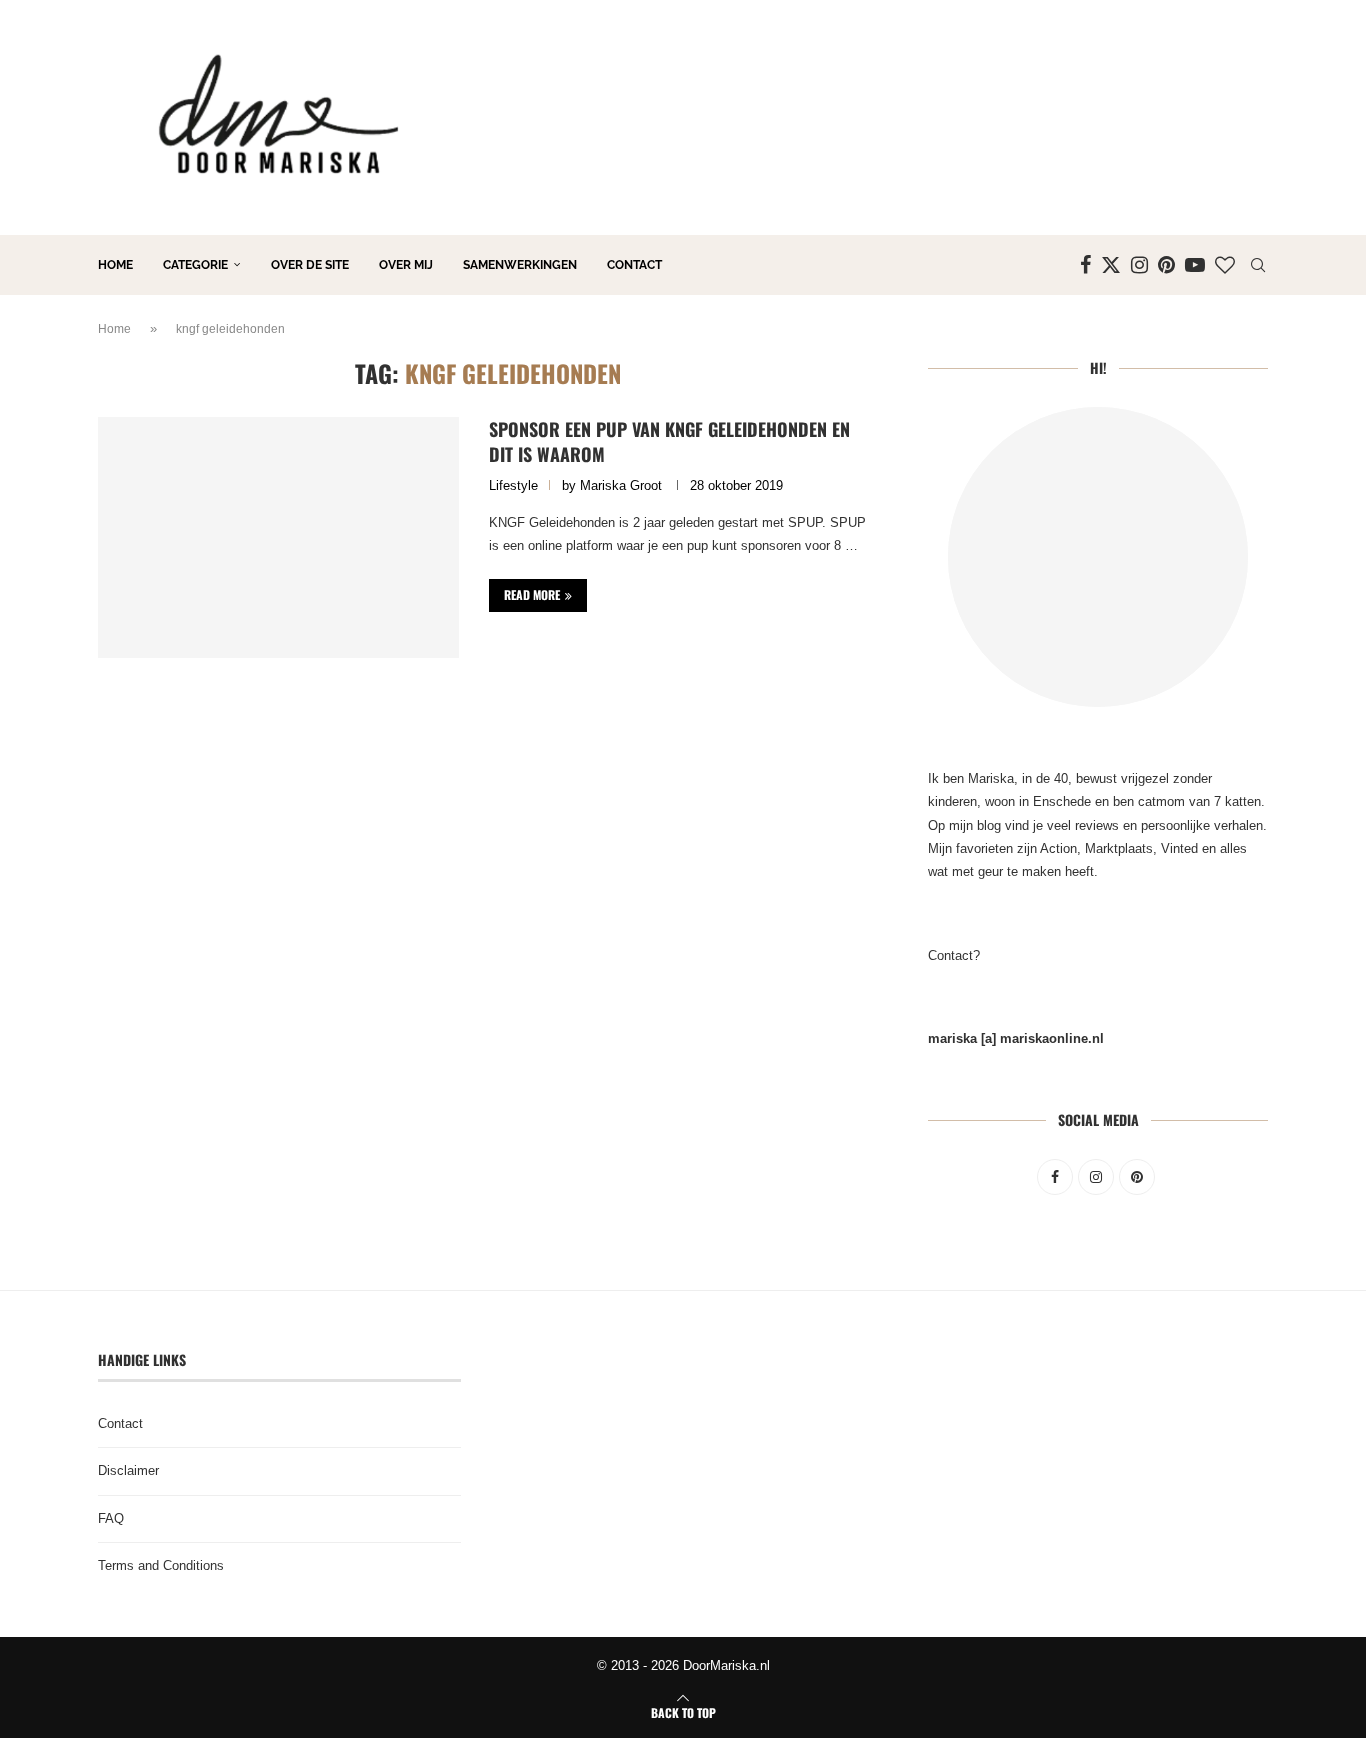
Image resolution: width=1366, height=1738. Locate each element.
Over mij (406, 265)
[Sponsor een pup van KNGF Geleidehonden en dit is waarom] (278, 537)
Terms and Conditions (161, 1565)
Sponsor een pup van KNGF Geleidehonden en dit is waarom (669, 441)
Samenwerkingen (520, 265)
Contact (634, 265)
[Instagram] (1139, 265)
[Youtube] (1195, 265)
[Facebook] (1085, 265)
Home (115, 265)
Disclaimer (128, 1470)
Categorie (195, 265)
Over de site (310, 265)
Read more (532, 594)
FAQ (111, 1518)
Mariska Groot (621, 485)
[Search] (1258, 265)
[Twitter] (1111, 265)
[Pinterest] (1166, 265)
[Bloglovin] (1225, 265)
